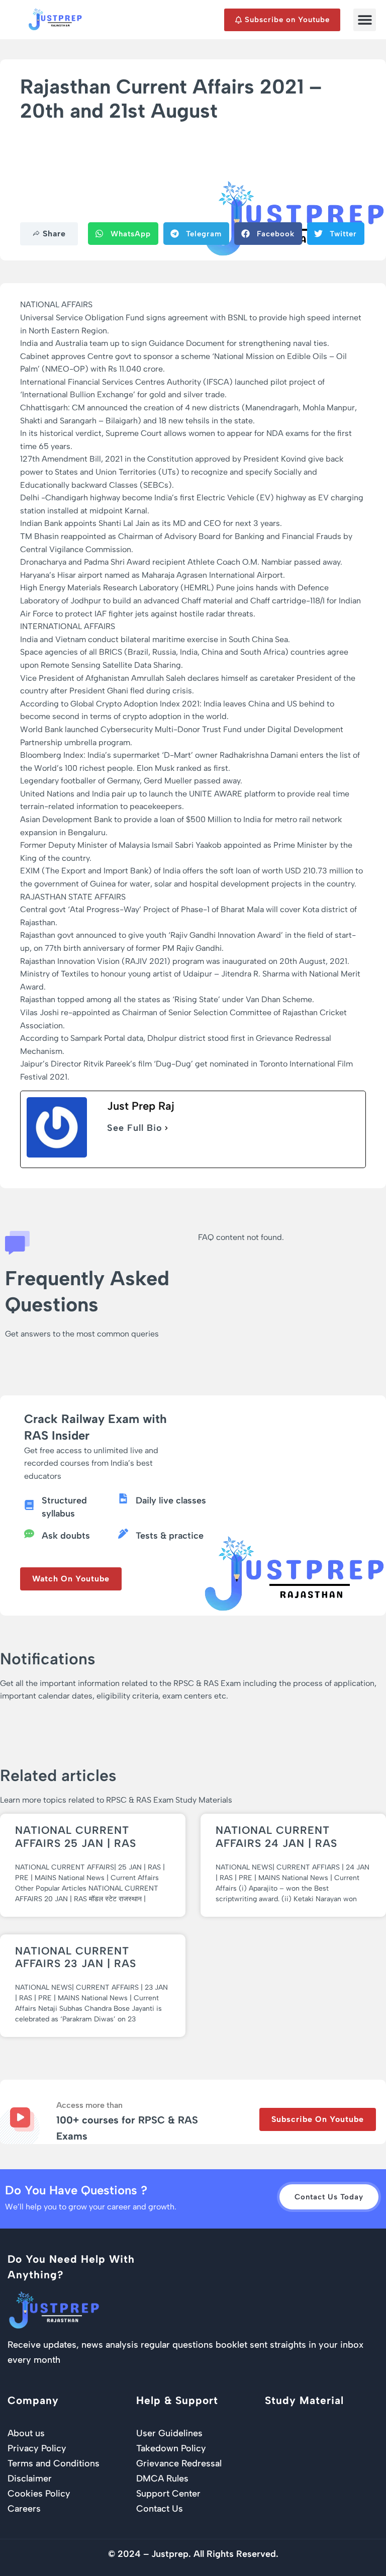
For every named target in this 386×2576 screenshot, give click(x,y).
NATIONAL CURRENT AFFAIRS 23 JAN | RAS (76, 1957)
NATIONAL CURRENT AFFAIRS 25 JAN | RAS (76, 1836)
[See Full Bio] (166, 1128)
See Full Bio (135, 1128)
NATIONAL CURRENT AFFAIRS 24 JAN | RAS (276, 1836)
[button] (365, 20)
